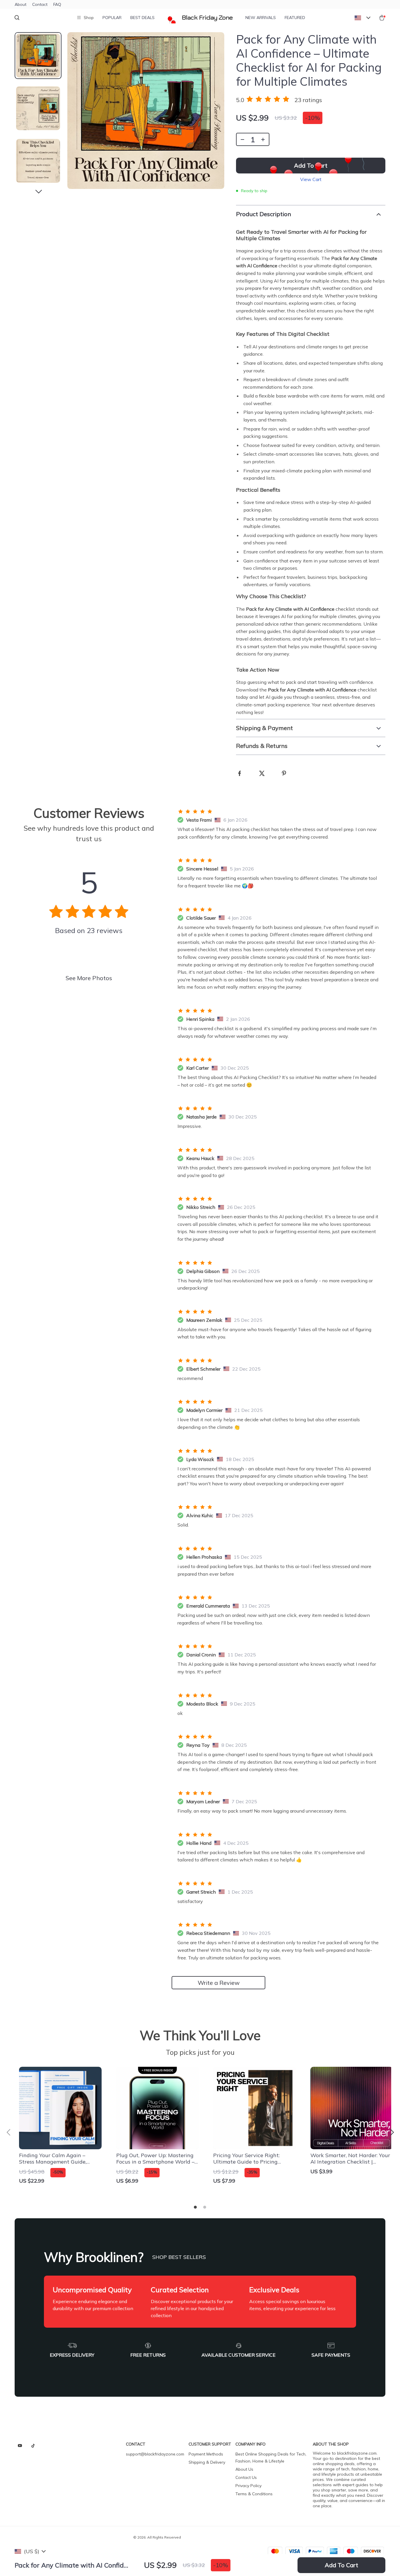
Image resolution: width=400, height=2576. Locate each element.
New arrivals (261, 18)
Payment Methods (206, 2454)
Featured (295, 18)
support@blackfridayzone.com (155, 2454)
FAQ (57, 4)
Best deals (142, 18)
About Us (244, 2469)
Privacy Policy (248, 2486)
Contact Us (246, 2477)
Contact (40, 4)
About (20, 4)
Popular (112, 18)
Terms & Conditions (254, 2494)
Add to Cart (341, 2565)
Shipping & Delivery (207, 2462)
